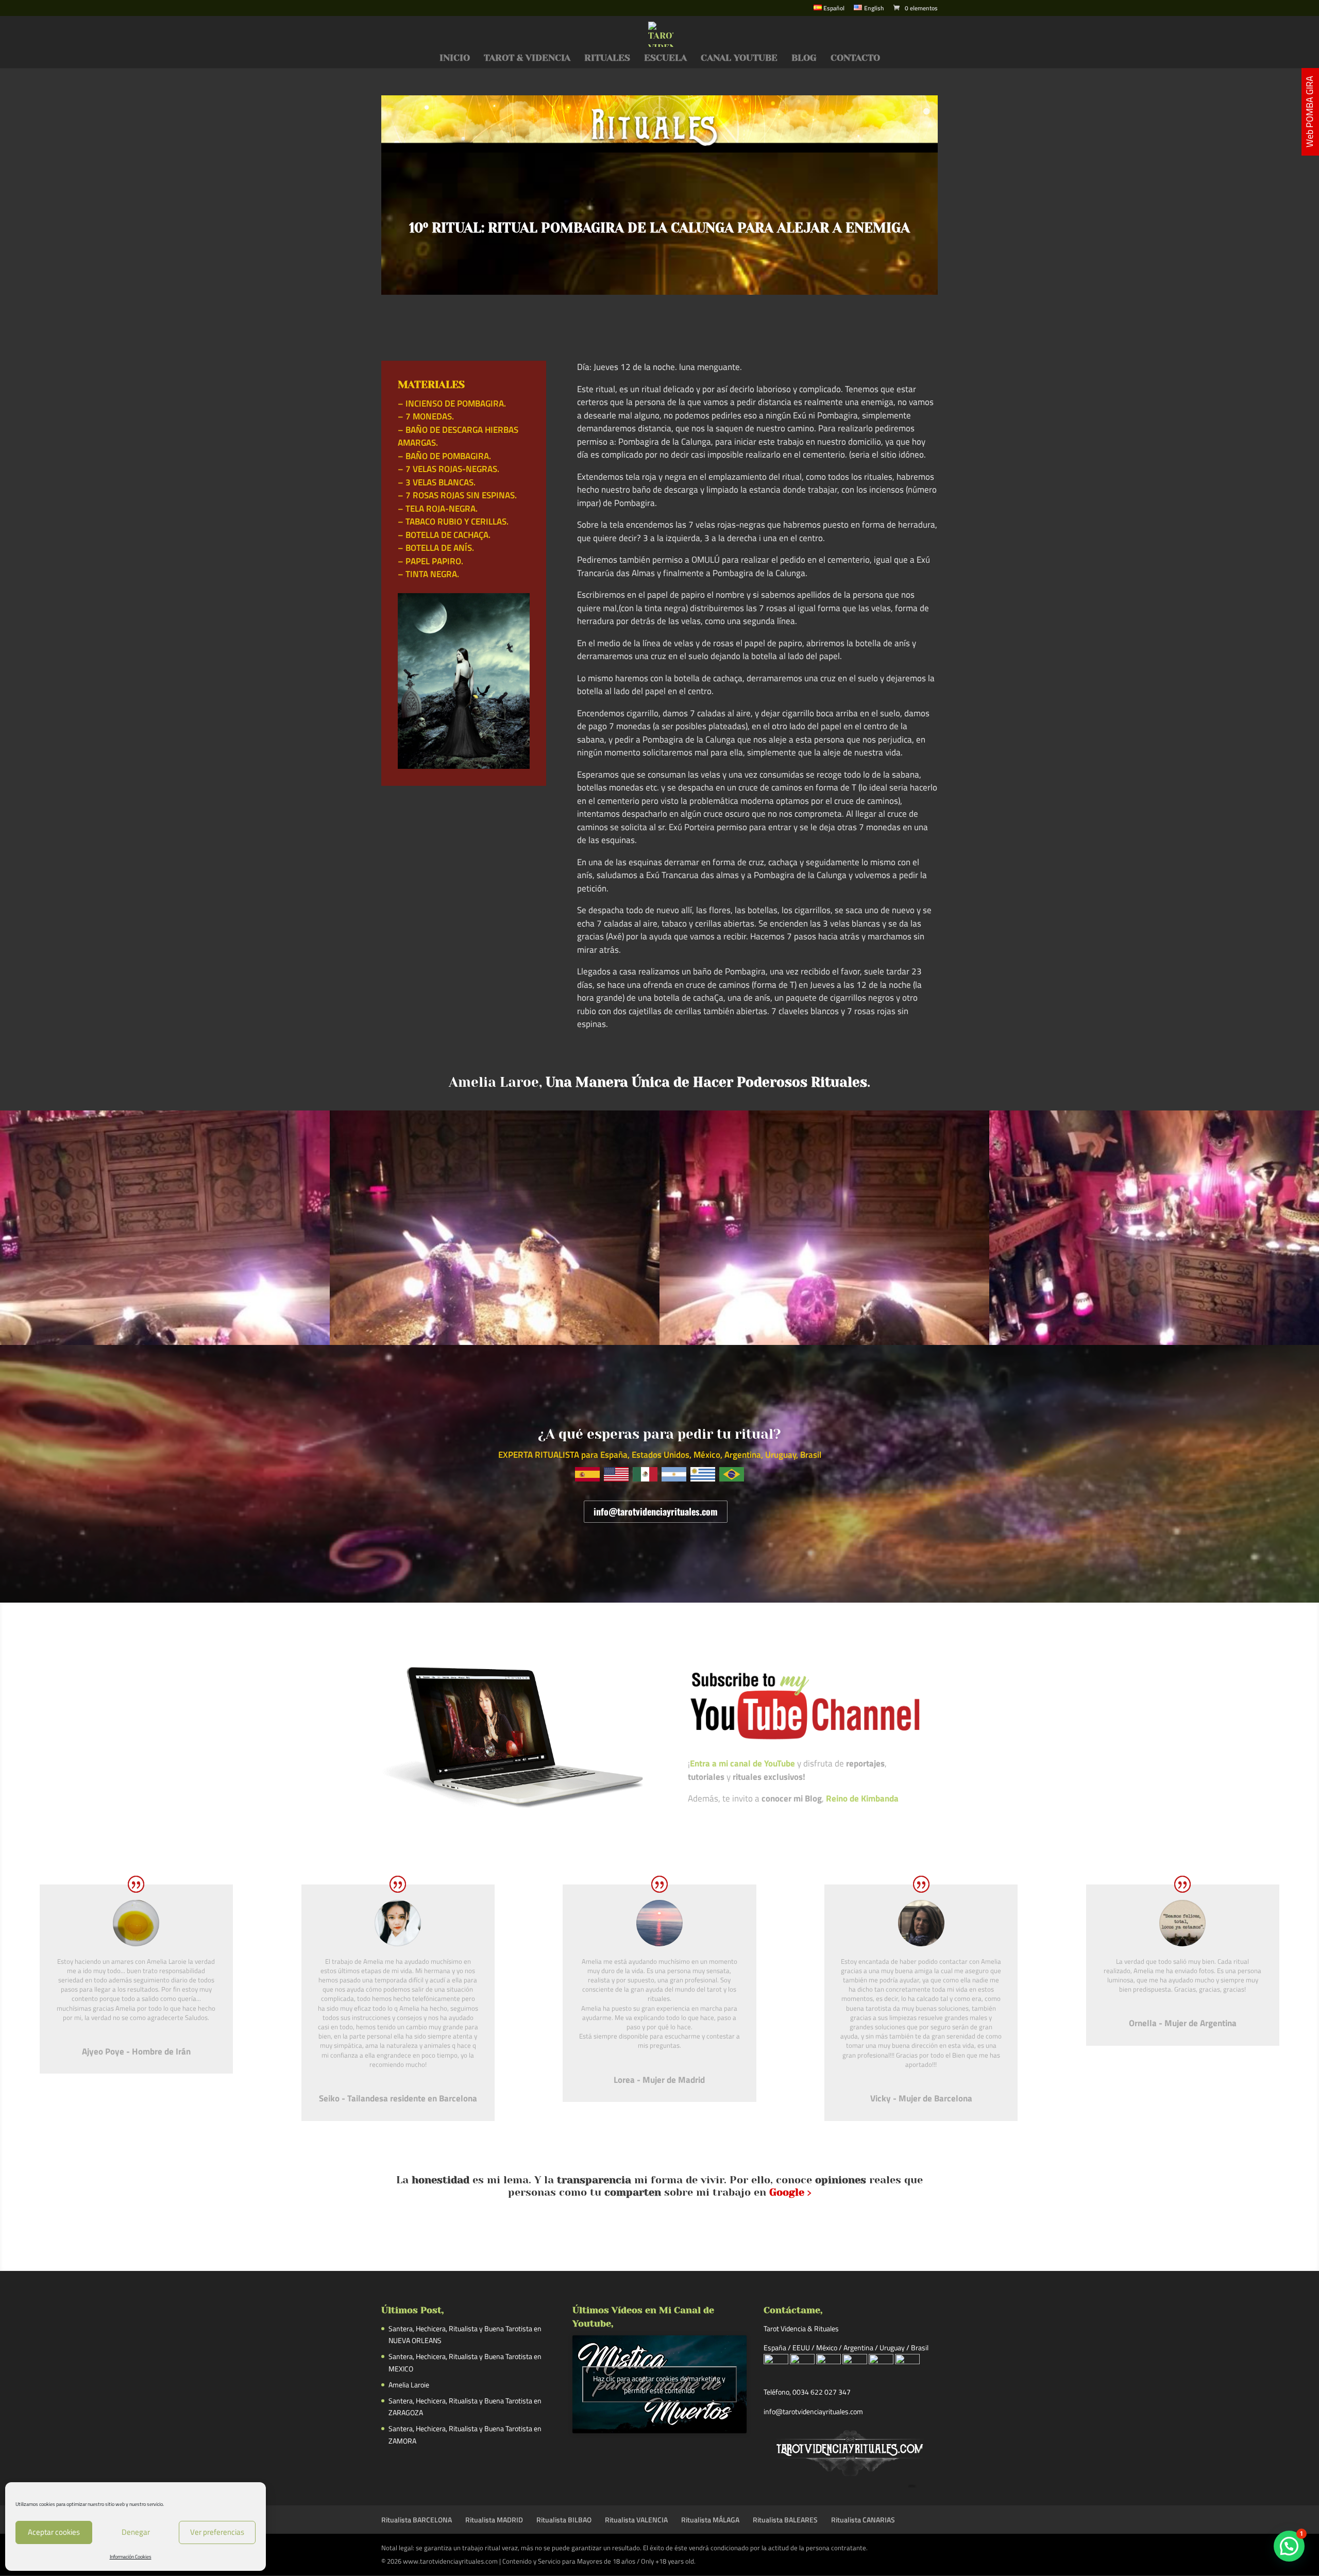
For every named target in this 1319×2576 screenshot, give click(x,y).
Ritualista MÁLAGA (710, 2520)
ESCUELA (665, 58)
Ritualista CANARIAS (863, 2520)
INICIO (455, 58)
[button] (1289, 2546)
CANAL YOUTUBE (739, 58)
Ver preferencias (217, 2532)
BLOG (804, 58)
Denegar (136, 2532)
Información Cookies (131, 2557)
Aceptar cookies (54, 2532)
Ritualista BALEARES (785, 2520)
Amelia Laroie (409, 2385)
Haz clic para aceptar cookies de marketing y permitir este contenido (659, 2384)
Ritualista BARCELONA (417, 2520)
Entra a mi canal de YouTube (742, 1763)
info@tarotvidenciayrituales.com (656, 1511)
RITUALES (607, 58)
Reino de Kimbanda (862, 1798)
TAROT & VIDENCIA (527, 58)
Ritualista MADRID (494, 2520)
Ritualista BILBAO (564, 2520)
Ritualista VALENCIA (636, 2520)
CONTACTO (855, 58)
